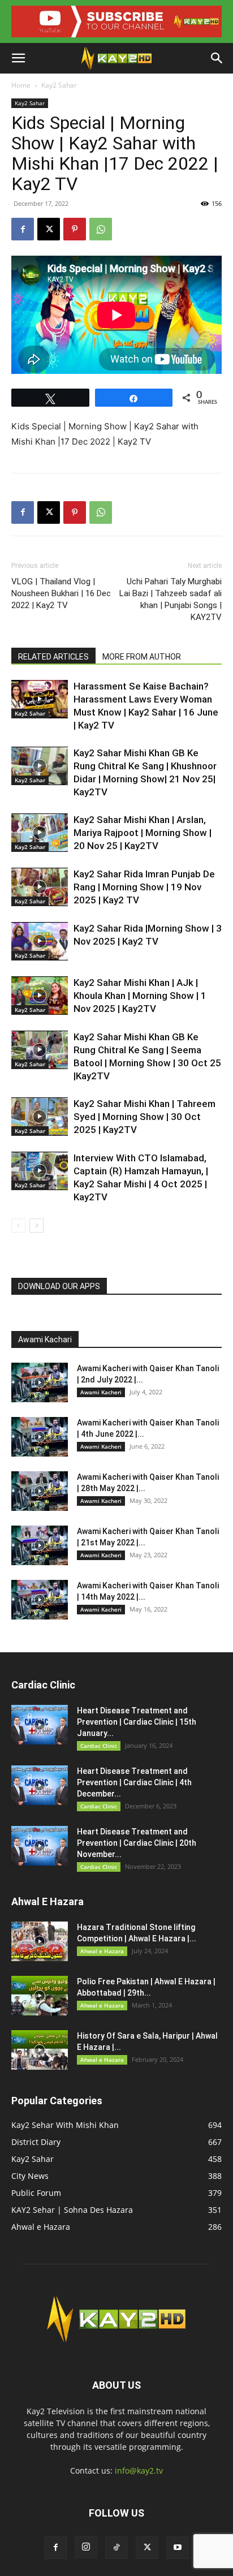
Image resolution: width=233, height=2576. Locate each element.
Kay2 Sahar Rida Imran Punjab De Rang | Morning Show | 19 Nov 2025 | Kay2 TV (144, 887)
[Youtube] (178, 2548)
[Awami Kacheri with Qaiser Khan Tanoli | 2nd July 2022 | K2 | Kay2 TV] (40, 1382)
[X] (49, 229)
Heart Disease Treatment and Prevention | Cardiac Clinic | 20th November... (137, 1843)
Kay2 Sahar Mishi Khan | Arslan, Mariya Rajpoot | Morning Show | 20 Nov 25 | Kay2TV (143, 833)
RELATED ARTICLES (53, 657)
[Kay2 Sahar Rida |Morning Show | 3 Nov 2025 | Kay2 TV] (40, 942)
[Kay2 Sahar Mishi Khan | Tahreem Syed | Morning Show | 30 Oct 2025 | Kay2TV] (40, 1117)
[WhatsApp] (101, 229)
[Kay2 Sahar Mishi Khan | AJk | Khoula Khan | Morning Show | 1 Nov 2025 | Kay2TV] (40, 996)
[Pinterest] (75, 229)
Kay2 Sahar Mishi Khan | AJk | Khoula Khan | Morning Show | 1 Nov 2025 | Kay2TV (140, 996)
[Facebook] (23, 229)
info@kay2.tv (139, 2471)
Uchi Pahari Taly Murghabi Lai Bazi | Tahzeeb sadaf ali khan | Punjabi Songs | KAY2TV (171, 599)
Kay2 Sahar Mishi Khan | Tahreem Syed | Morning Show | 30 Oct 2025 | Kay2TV (144, 1117)
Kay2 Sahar (59, 85)
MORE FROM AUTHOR (142, 657)
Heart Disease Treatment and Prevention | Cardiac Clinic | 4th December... (134, 1782)
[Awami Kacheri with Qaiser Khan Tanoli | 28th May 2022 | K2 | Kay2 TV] (40, 1491)
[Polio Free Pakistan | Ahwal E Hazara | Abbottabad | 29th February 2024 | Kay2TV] (40, 1996)
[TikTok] (116, 2548)
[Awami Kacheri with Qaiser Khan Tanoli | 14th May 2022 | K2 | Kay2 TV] (40, 1600)
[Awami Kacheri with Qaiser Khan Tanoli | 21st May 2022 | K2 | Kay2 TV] (40, 1545)
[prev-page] (18, 1225)
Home (21, 85)
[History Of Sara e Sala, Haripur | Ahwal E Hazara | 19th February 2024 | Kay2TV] (40, 2050)
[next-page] (36, 1225)
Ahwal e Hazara (102, 1951)
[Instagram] (86, 2547)
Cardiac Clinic (99, 1746)
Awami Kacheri (101, 1392)
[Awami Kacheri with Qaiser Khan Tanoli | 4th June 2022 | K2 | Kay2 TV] (40, 1437)
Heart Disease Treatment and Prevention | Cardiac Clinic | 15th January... (137, 1722)
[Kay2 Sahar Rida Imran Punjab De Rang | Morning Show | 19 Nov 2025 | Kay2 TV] (40, 887)
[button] (18, 58)
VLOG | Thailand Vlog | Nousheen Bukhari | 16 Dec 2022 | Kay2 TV (61, 593)
